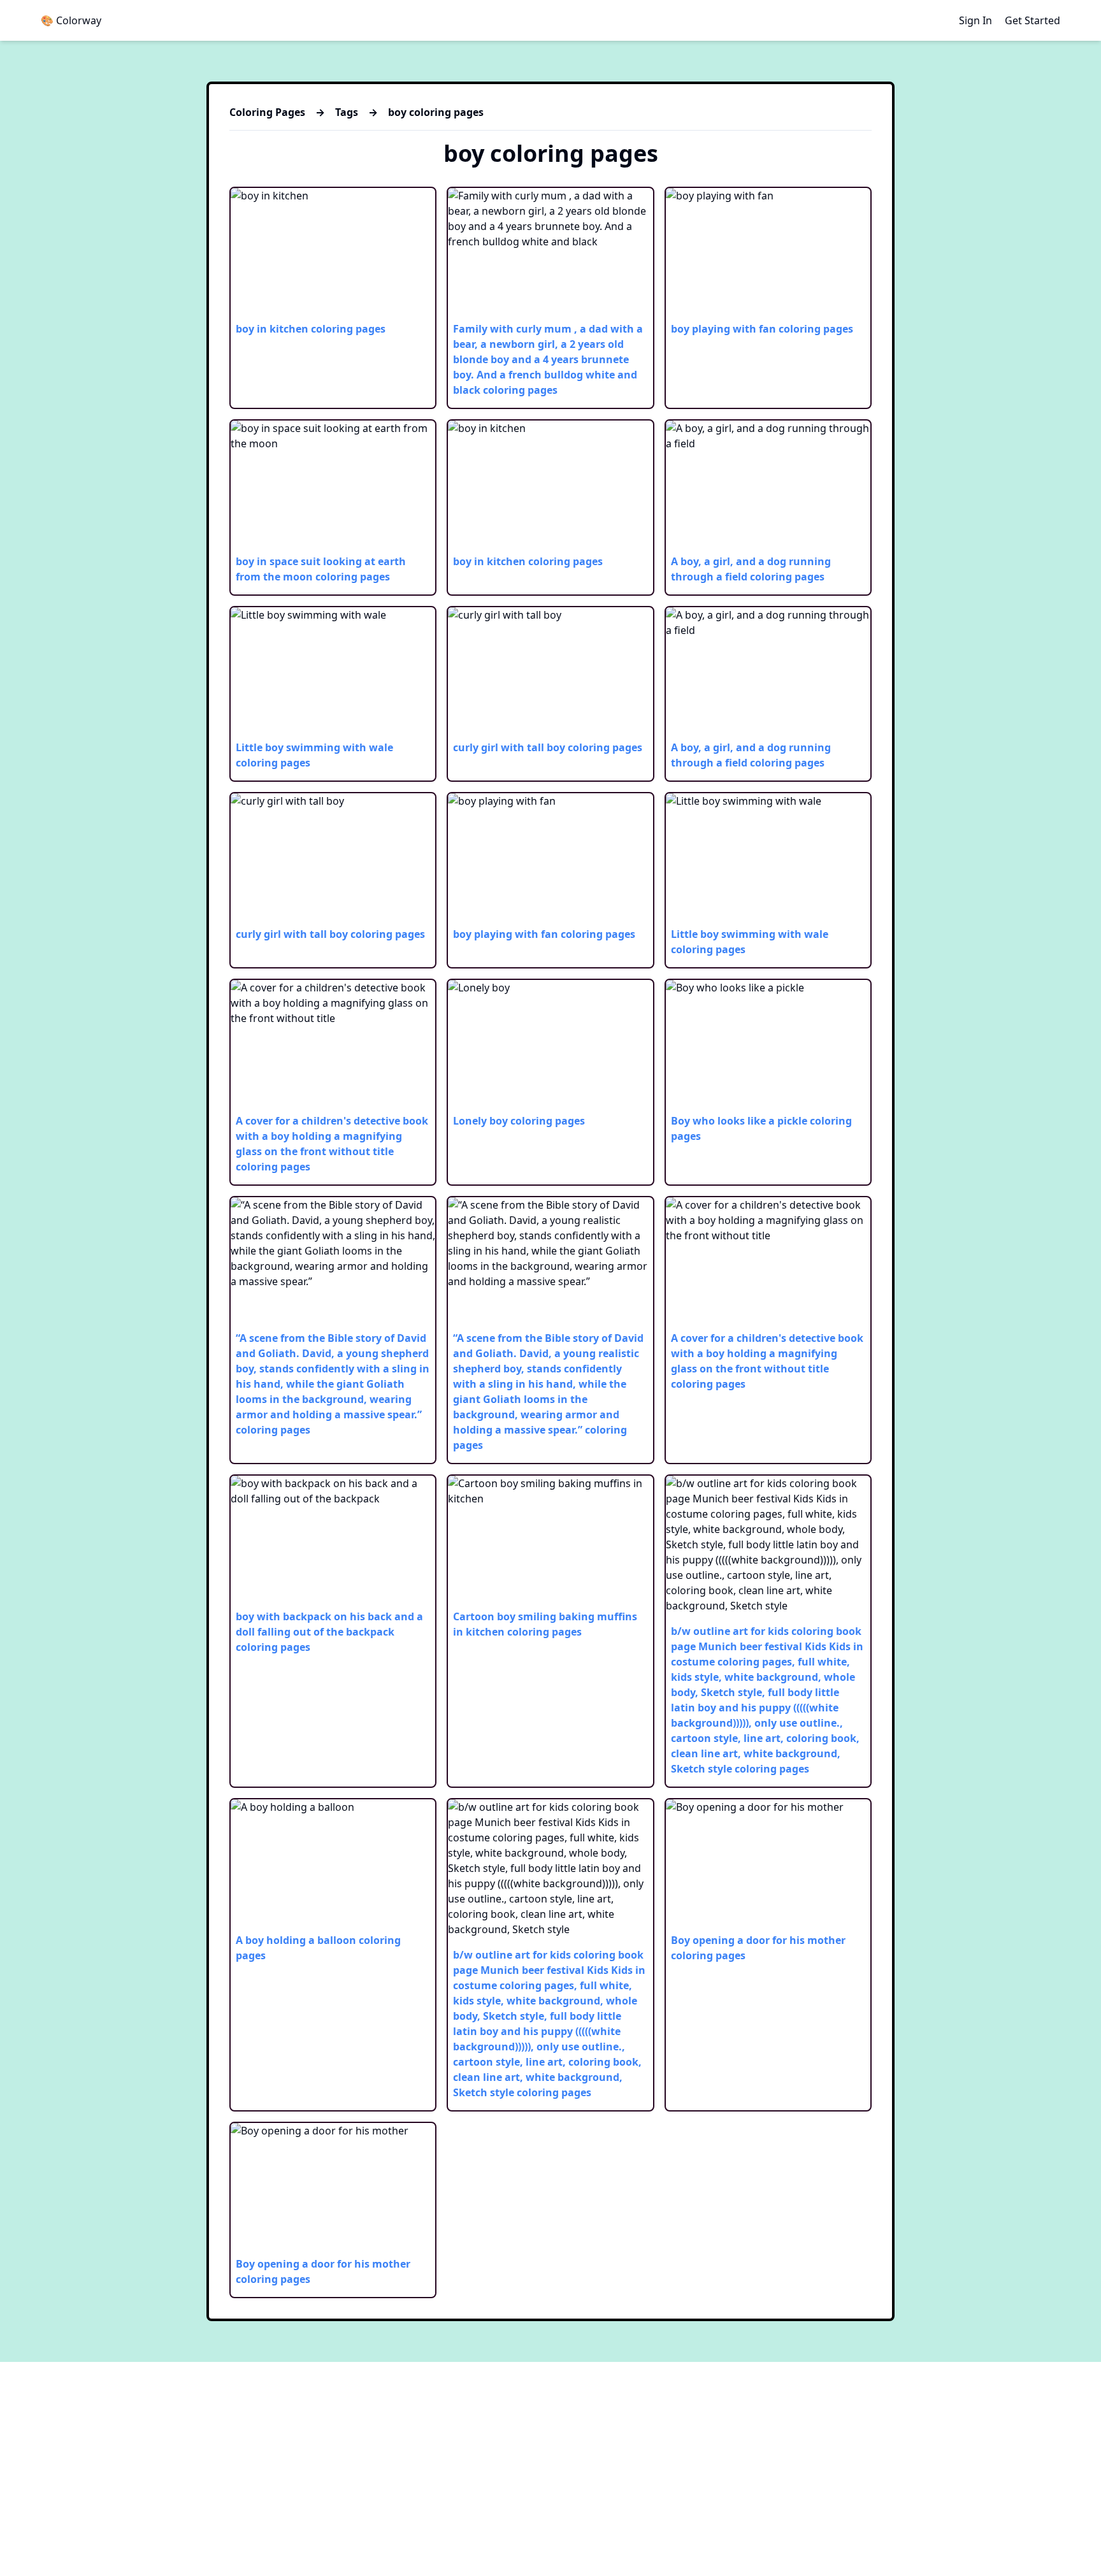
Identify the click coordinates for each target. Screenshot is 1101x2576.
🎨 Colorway (71, 20)
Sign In (975, 20)
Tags (347, 112)
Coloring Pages (267, 112)
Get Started (1033, 20)
